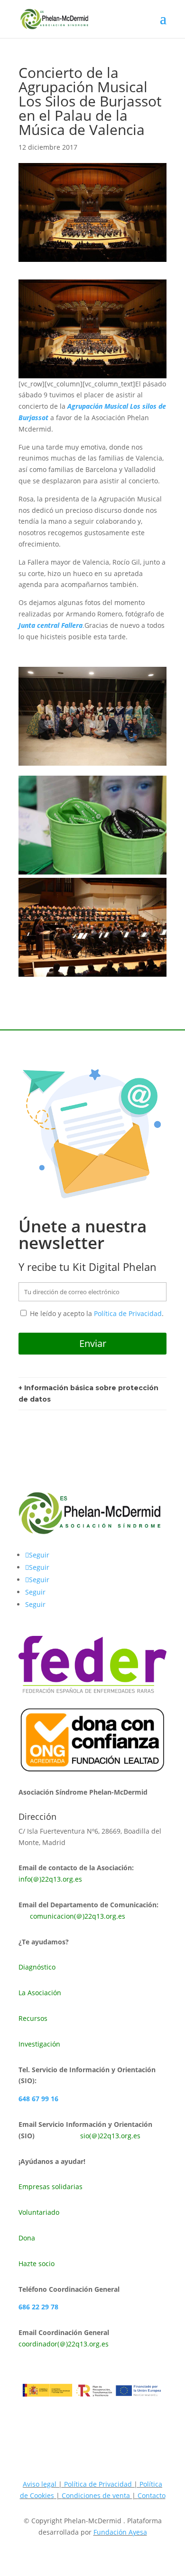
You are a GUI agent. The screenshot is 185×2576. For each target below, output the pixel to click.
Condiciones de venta (97, 2495)
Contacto (152, 2495)
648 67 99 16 (38, 2099)
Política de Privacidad (128, 1313)
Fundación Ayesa (120, 2532)
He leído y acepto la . (96, 1313)
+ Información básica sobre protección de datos (88, 1394)
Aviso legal (40, 2484)
